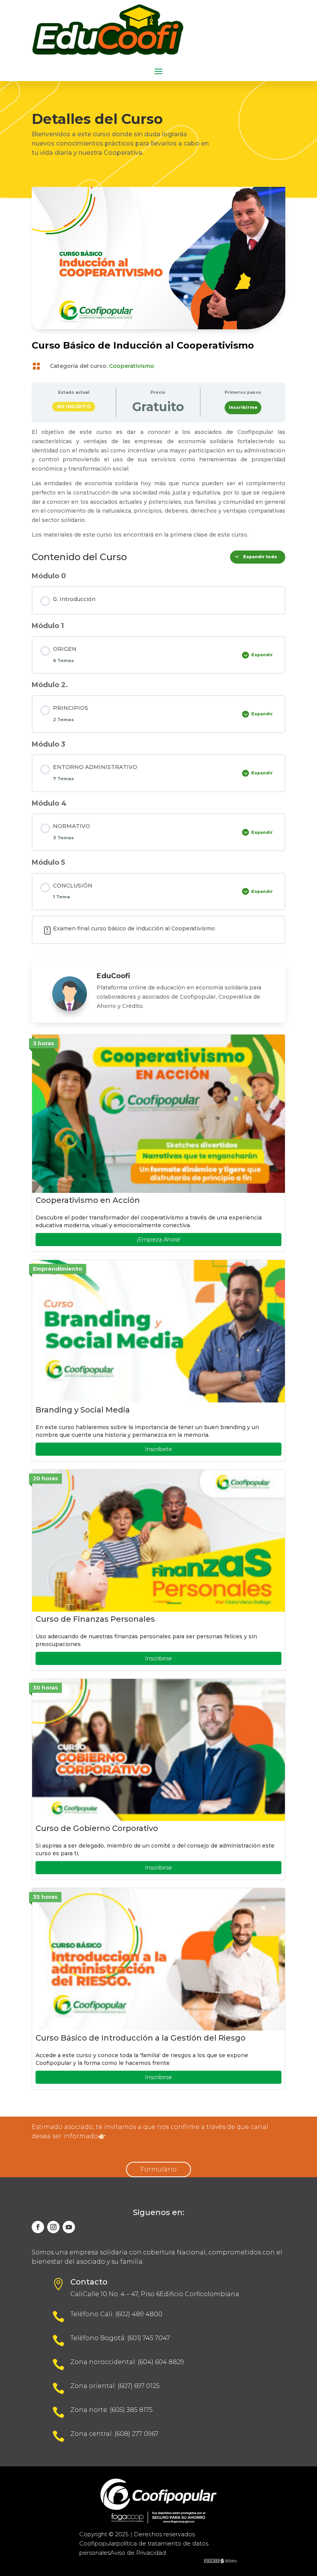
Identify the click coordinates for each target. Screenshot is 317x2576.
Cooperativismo (132, 366)
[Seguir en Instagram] (53, 2227)
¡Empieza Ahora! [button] (158, 1240)
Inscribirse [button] (158, 1658)
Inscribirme (243, 407)
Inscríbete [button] (158, 1449)
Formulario (158, 2169)
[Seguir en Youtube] (69, 2227)
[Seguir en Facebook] (38, 2227)
